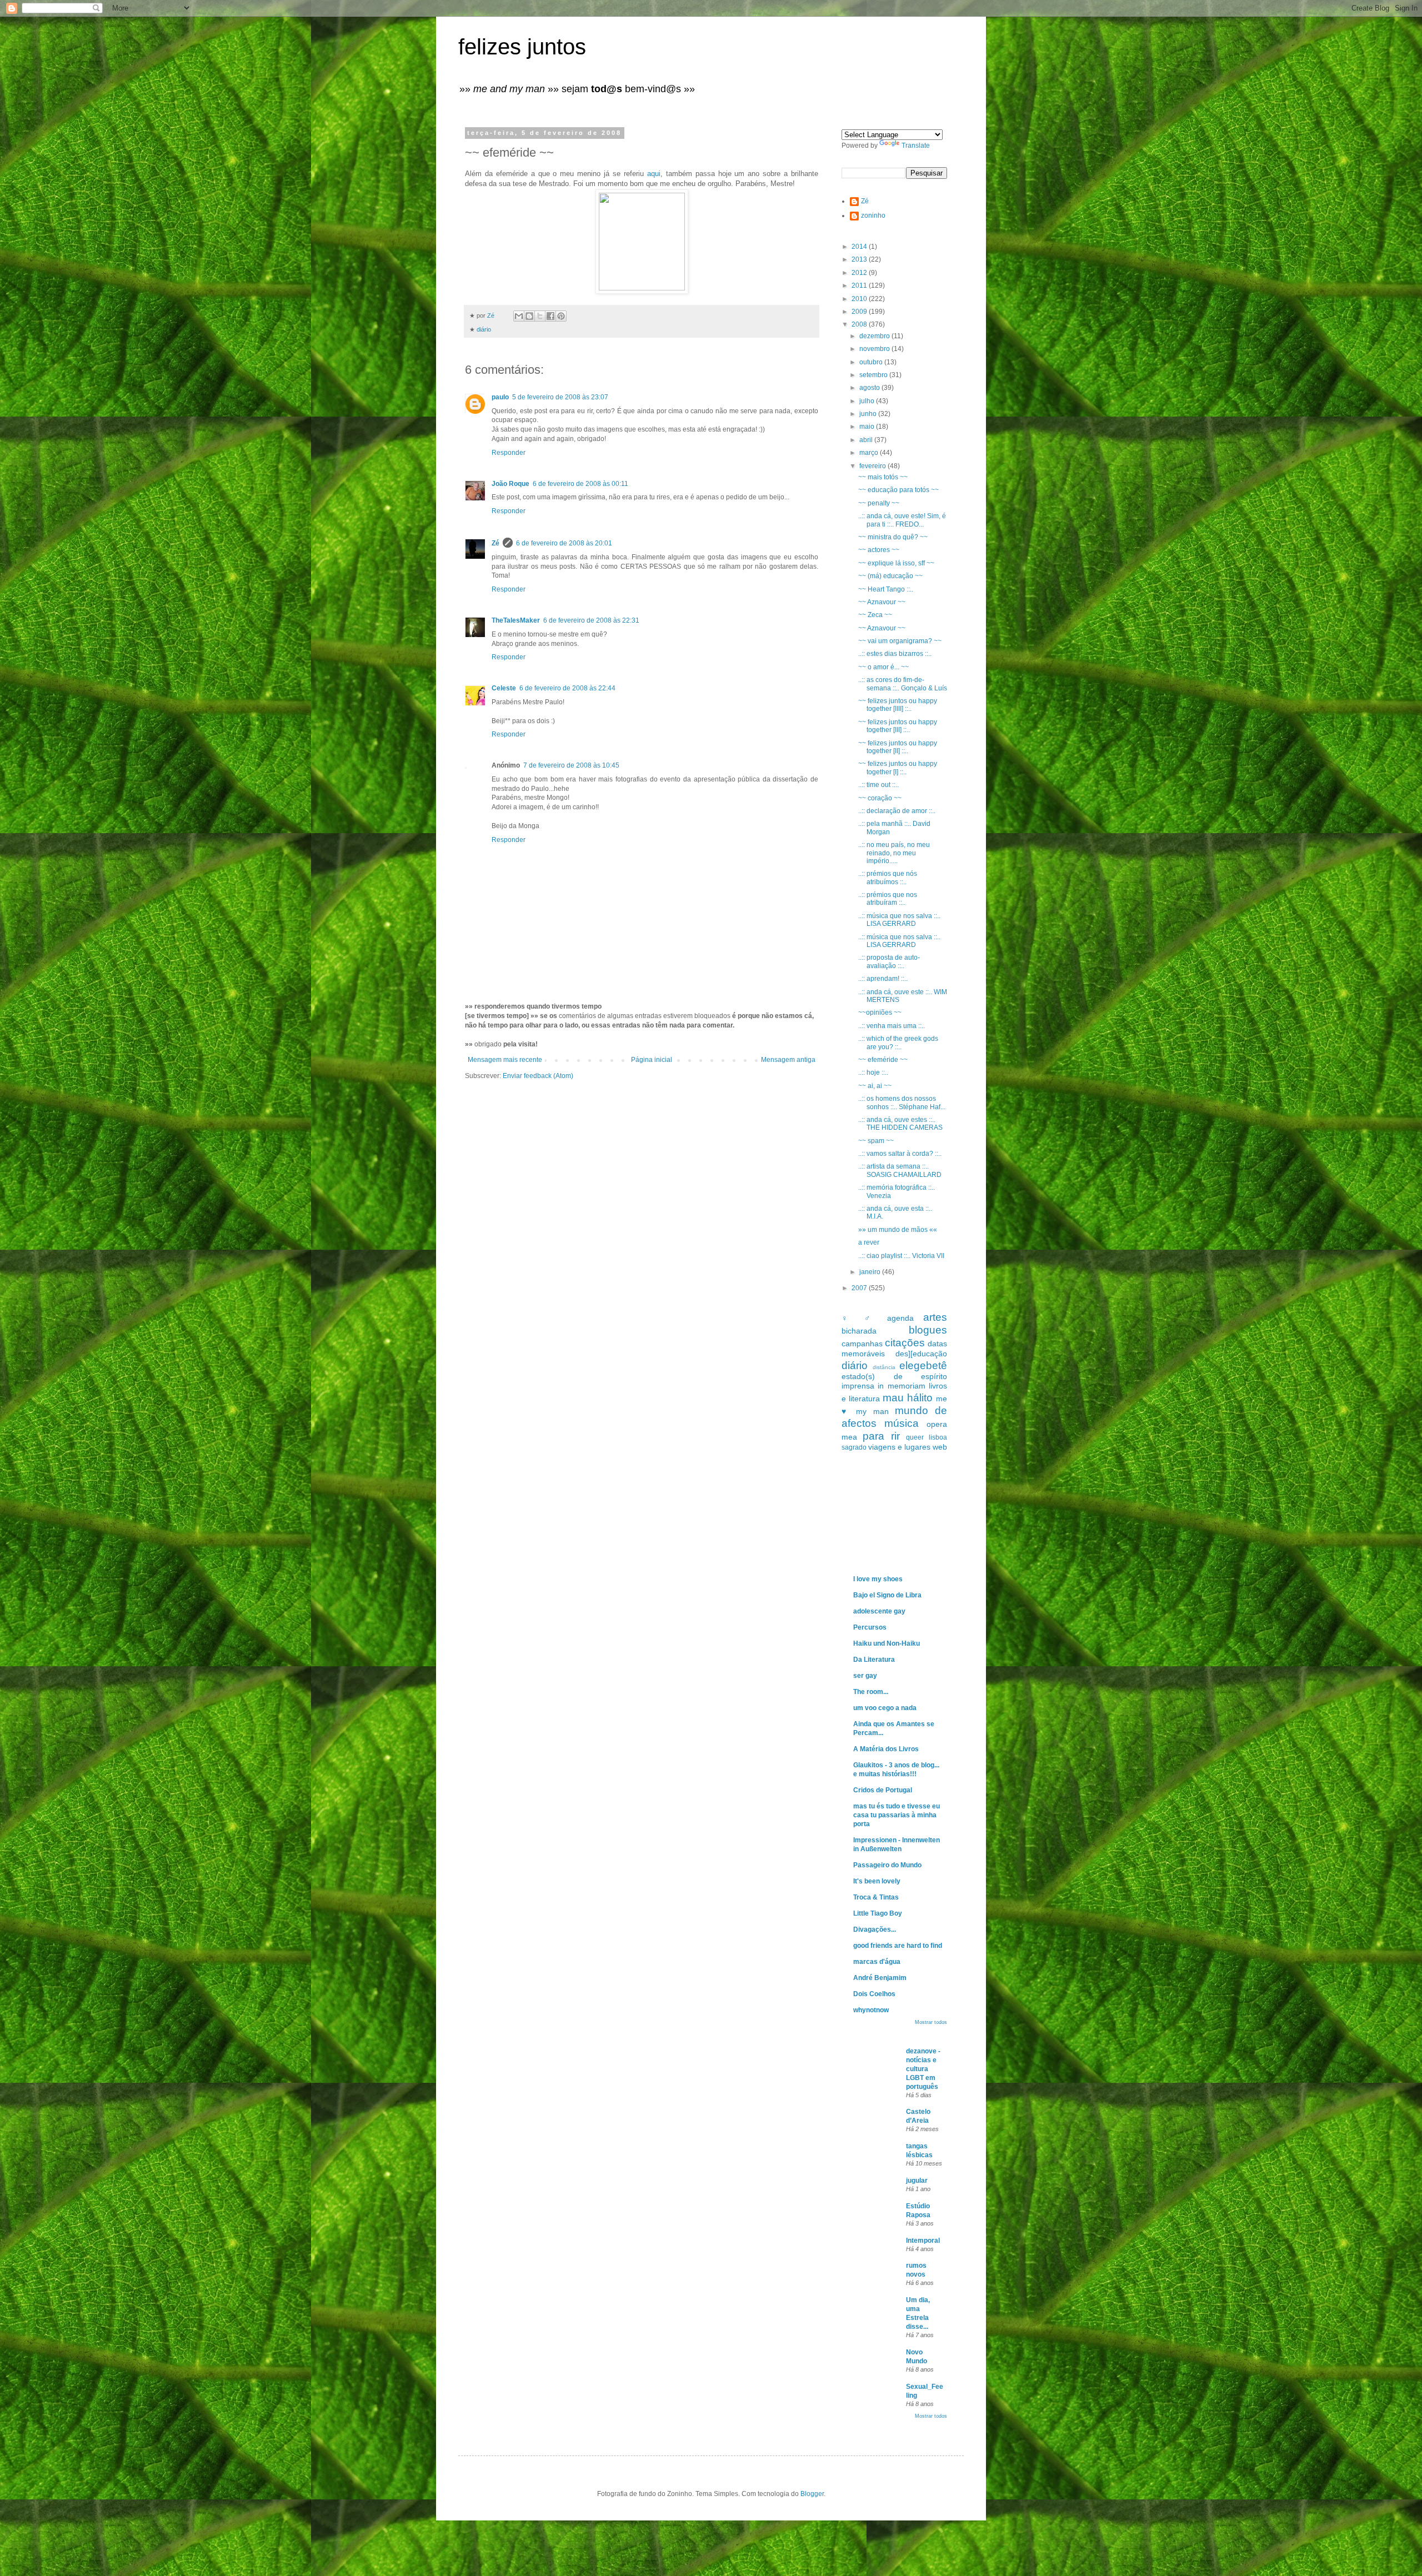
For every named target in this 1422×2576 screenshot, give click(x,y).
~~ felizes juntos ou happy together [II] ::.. (898, 747)
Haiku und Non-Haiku (887, 1643)
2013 (860, 259)
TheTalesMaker (516, 620)
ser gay (865, 1676)
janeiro (871, 1272)
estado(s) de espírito (894, 1376)
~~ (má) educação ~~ (890, 576)
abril (867, 440)
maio (868, 427)
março (870, 453)
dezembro (875, 336)
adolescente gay (879, 1611)
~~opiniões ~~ (880, 1013)
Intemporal (923, 2241)
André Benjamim (880, 1978)
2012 (860, 273)
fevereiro (873, 466)
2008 (860, 324)
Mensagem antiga (788, 1060)
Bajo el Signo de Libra (887, 1595)
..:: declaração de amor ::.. (897, 811)
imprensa (858, 1386)
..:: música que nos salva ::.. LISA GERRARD (899, 920)
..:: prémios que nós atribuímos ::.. (888, 878)
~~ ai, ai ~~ (875, 1086)
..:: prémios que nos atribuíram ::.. (888, 899)
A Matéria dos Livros (886, 1749)
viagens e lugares (899, 1447)
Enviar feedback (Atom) (538, 1076)
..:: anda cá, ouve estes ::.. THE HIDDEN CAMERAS (900, 1124)
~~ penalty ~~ (879, 503)
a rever (869, 1242)
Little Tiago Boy (878, 1913)
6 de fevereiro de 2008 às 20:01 (564, 543)
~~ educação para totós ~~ (898, 490)
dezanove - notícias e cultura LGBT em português (923, 2069)
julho (868, 401)
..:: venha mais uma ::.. (892, 1026)
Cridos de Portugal (883, 1790)
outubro (872, 362)
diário (484, 329)
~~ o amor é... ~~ (883, 667)
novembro (875, 349)
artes (935, 1317)
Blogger (812, 2494)
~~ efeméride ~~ (883, 1060)
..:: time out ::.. (878, 785)
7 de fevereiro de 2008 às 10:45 (571, 765)
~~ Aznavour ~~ (882, 602)
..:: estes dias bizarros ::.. (895, 654)
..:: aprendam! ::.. (883, 979)
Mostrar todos (931, 2022)
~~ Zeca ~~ (875, 615)
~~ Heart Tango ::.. (886, 589)
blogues (928, 1330)
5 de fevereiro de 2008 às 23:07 (560, 397)
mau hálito (908, 1398)
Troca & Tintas (876, 1897)
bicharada (859, 1331)
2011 (860, 285)
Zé (495, 543)
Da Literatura (874, 1660)
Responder (509, 453)
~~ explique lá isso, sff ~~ (896, 563)
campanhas (862, 1344)
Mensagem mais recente (505, 1060)
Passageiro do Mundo (887, 1865)
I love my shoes (878, 1579)
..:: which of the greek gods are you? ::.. (898, 1043)
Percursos (870, 1627)
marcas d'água (877, 1962)
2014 (860, 247)
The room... (871, 1692)
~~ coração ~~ (880, 798)
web (940, 1447)
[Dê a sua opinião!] (529, 316)
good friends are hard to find (898, 1946)
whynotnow (871, 2010)
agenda (900, 1318)
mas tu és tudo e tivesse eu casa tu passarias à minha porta (897, 1815)
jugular (917, 2181)
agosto (870, 388)
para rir (881, 1436)
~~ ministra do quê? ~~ (893, 537)
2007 (860, 1288)
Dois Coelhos (874, 1994)
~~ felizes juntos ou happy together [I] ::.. (898, 768)
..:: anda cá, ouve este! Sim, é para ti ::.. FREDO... (902, 520)
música (902, 1423)
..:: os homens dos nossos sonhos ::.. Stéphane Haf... (902, 1102)
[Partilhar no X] (540, 316)
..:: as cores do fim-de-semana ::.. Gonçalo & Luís (903, 684)
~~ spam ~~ (876, 1141)
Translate (916, 146)
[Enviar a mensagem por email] (519, 316)
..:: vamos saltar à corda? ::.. (900, 1154)
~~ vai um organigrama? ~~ (900, 641)
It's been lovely (877, 1881)
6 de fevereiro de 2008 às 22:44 (567, 688)
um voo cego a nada (885, 1708)
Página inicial (652, 1060)
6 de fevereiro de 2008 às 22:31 (591, 620)
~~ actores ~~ (879, 550)
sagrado (854, 1447)
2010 (860, 299)
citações (905, 1343)
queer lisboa (927, 1437)
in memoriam (901, 1386)
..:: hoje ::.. (873, 1073)
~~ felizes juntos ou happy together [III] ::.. (898, 726)
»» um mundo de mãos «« (898, 1230)
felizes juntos (522, 47)
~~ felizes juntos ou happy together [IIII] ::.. (898, 705)
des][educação (921, 1354)
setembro (874, 375)
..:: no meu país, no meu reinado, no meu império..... (894, 853)
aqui (654, 174)
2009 (860, 312)
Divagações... (875, 1930)
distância (884, 1367)
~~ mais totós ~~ (883, 477)
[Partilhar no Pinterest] (561, 316)
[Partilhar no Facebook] (550, 316)
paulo (500, 397)
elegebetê (923, 1365)
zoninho (873, 215)
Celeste (504, 688)
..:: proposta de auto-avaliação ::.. (889, 961)
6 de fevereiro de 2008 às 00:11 (580, 484)
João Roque (510, 484)
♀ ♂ (860, 1318)
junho (869, 414)
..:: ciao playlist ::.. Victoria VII (901, 1256)
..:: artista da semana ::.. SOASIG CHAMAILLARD (900, 1170)
